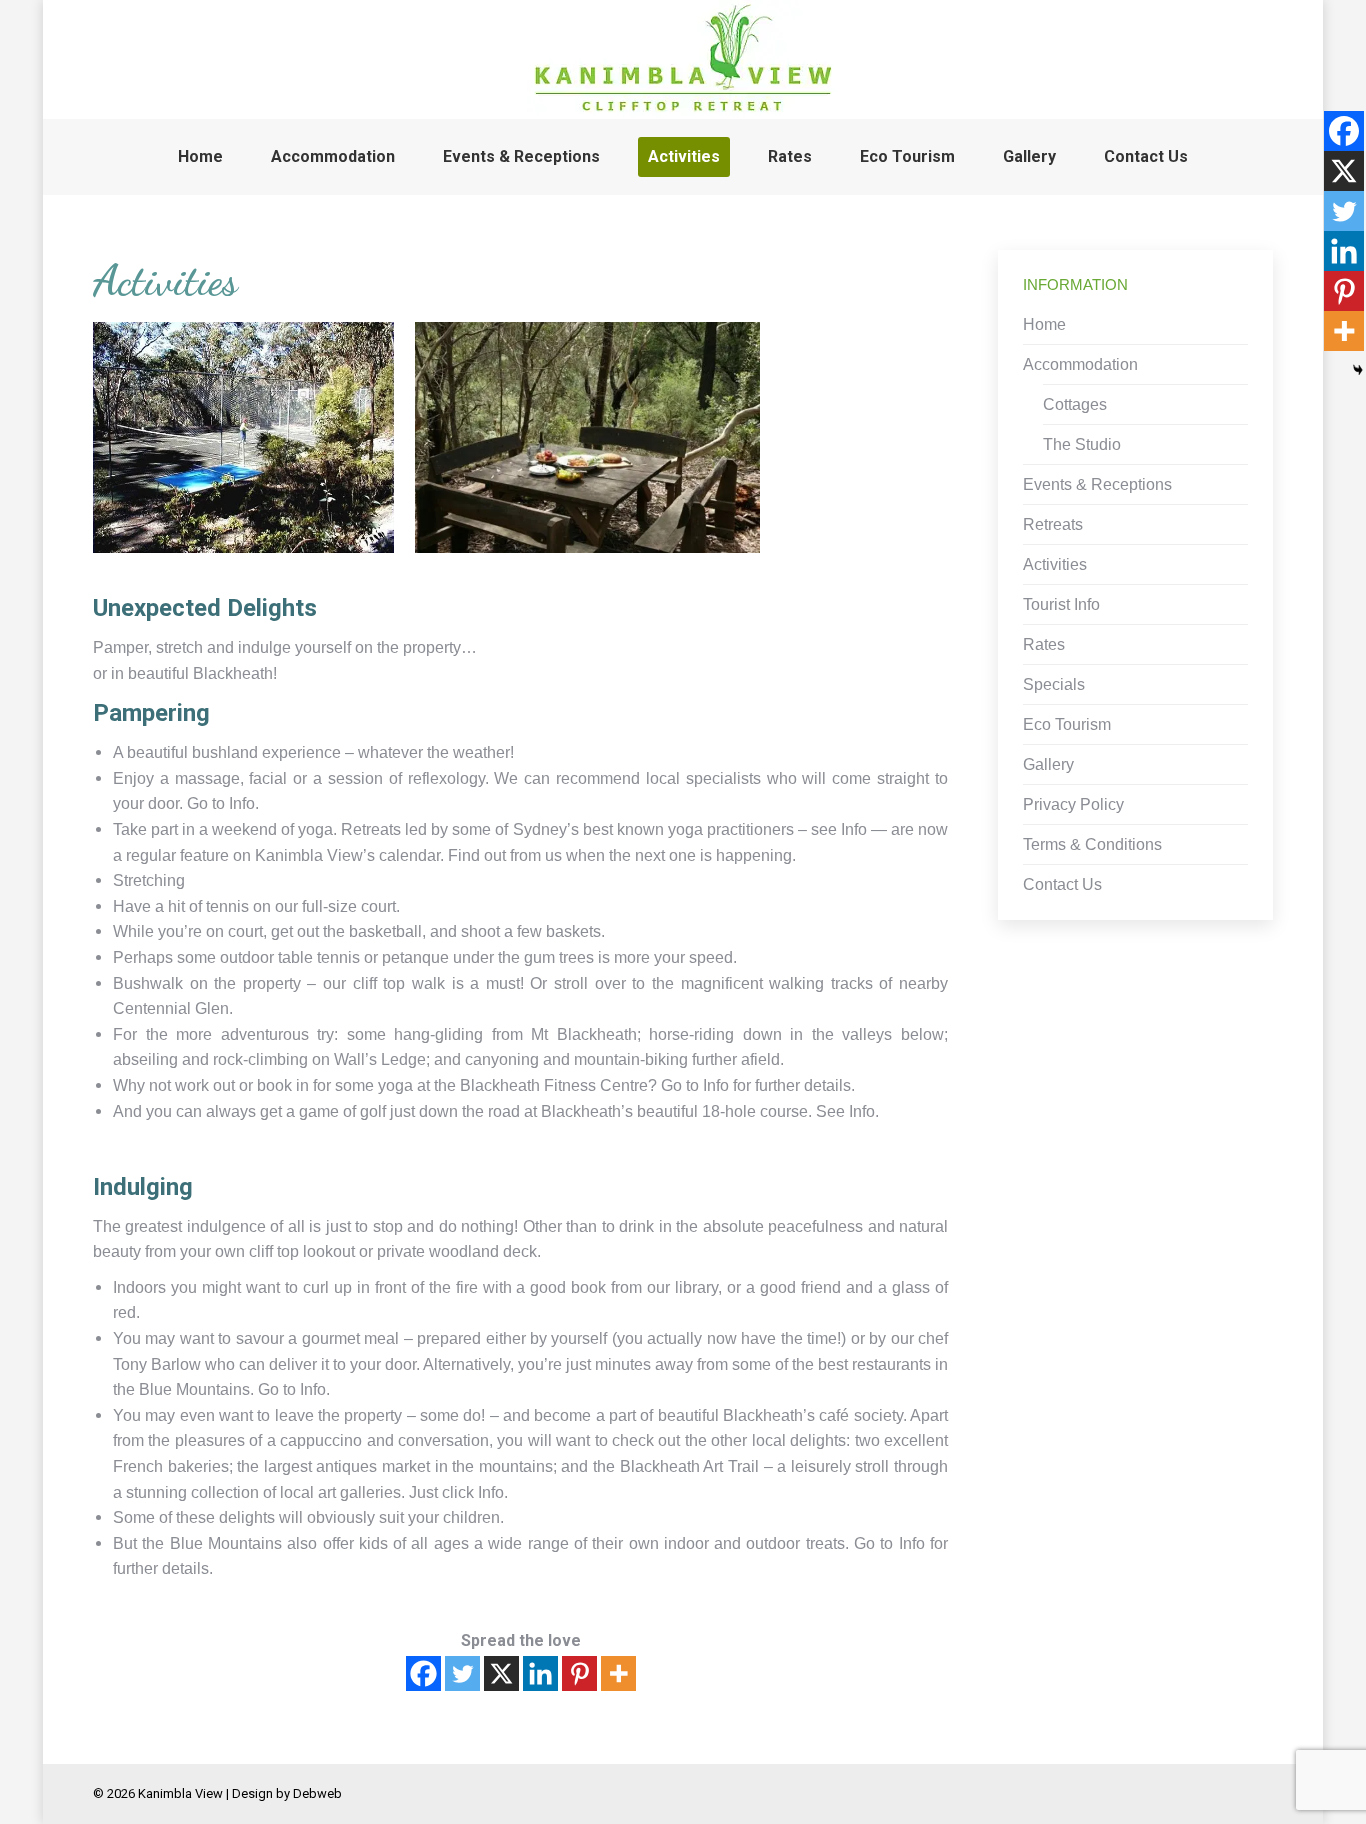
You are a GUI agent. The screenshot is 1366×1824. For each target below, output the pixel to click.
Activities (1055, 564)
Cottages (1075, 404)
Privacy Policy (1073, 804)
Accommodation (1080, 364)
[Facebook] (423, 1673)
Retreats (1053, 524)
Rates (1044, 644)
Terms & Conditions (1092, 844)
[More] (618, 1673)
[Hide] (1358, 370)
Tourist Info (1061, 604)
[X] (501, 1673)
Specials (1054, 684)
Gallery (1048, 764)
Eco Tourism (1067, 724)
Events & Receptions (1097, 484)
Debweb (317, 1793)
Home (1044, 324)
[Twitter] (462, 1673)
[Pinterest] (579, 1673)
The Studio (1082, 444)
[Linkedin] (540, 1673)
